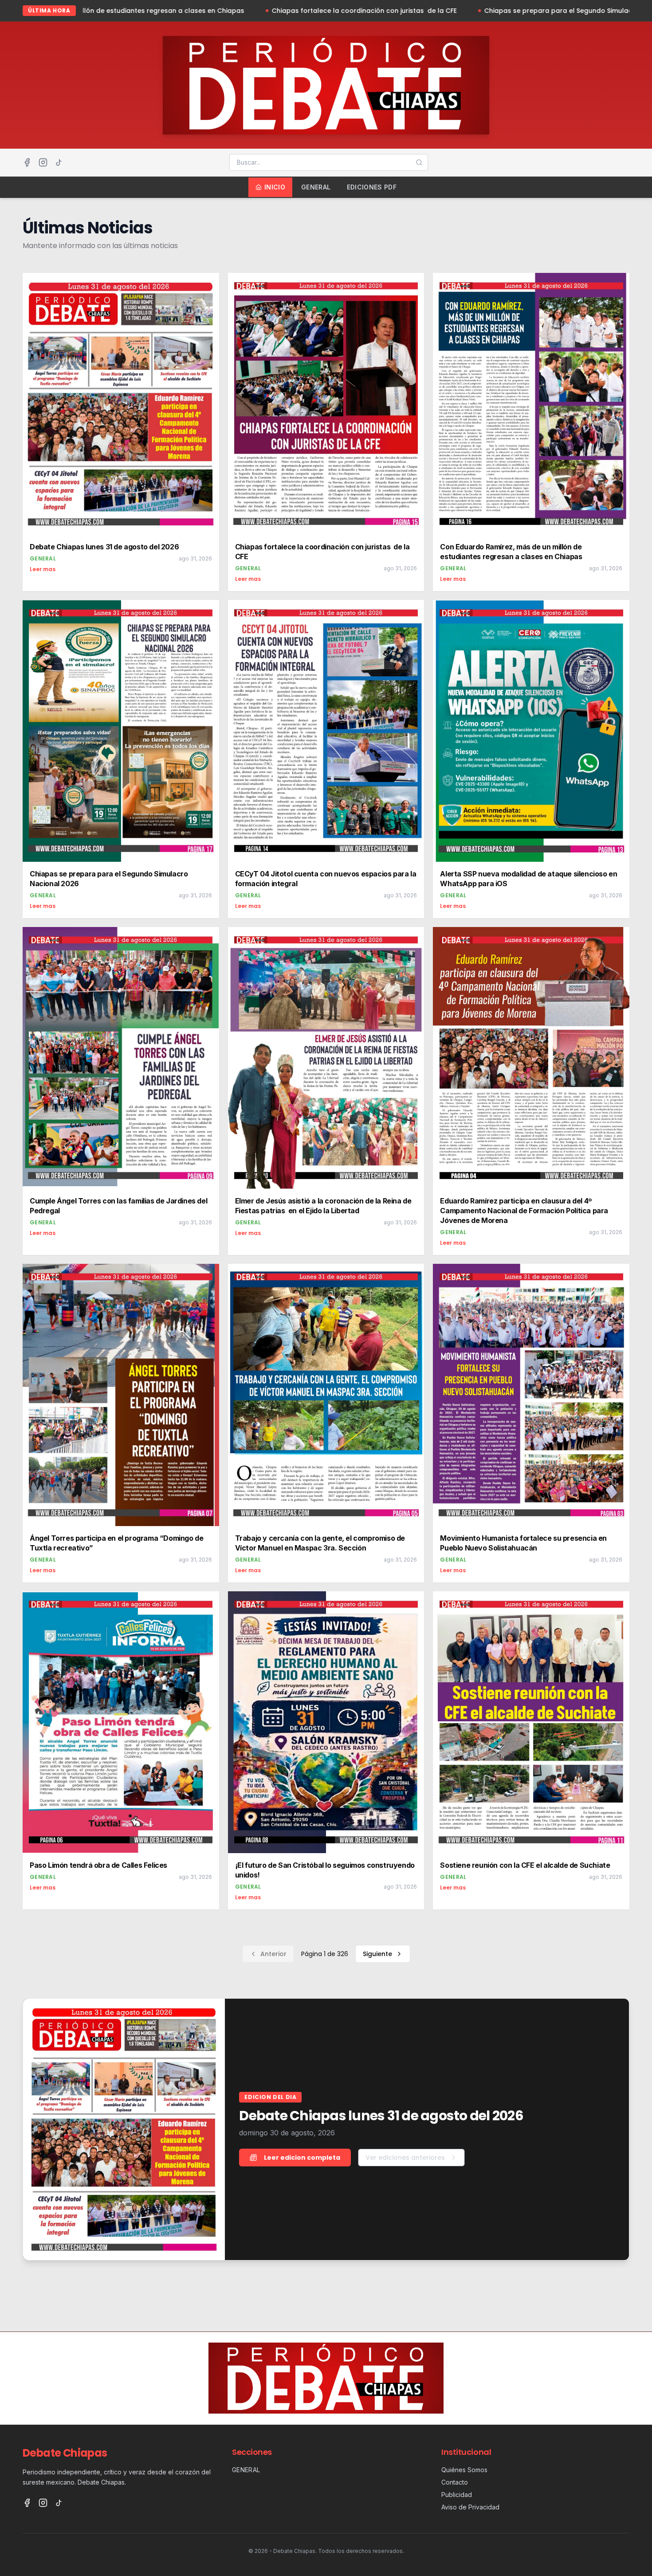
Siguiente (377, 1954)
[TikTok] (59, 162)
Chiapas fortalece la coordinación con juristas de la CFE (205, 11)
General (316, 187)
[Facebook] (27, 162)
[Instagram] (43, 162)
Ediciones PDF (372, 187)
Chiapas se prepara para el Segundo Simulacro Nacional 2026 (426, 11)
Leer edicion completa (302, 2158)
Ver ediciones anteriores (405, 2158)
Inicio (275, 187)
